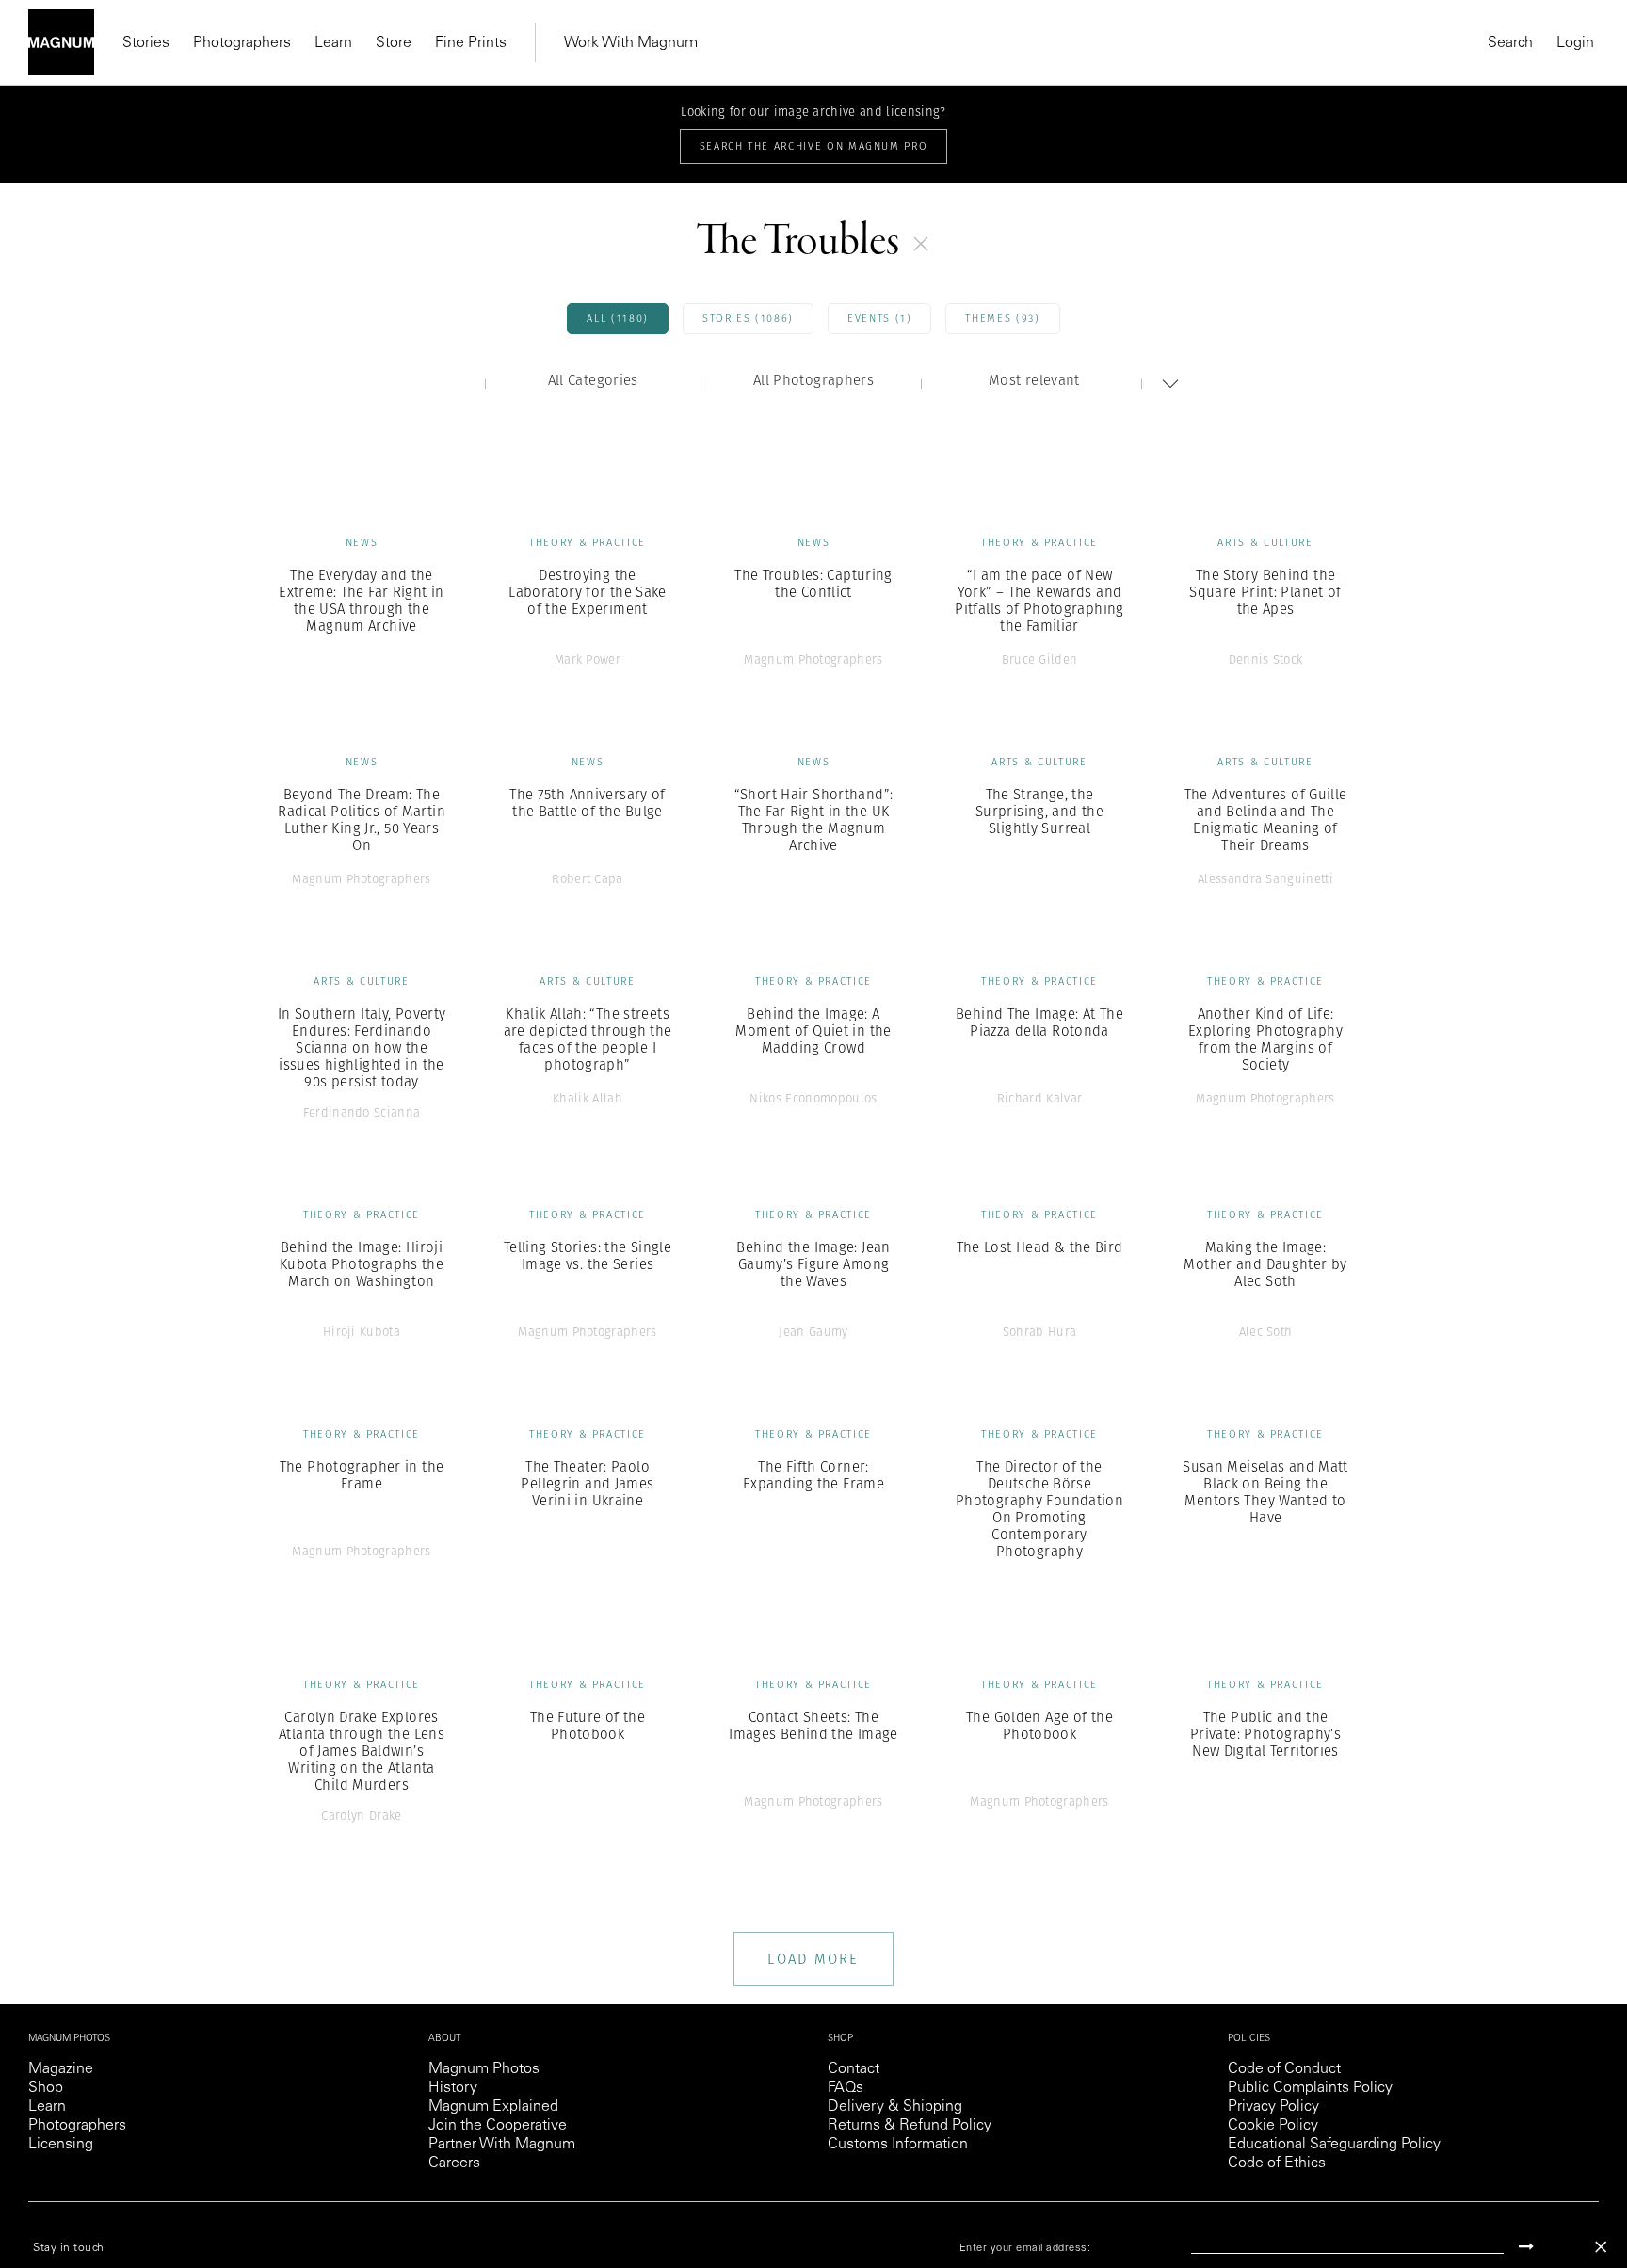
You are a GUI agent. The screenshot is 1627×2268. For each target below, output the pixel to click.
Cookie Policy (1273, 2126)
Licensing (61, 2145)
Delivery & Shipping (895, 2107)
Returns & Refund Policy (910, 2126)
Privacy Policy (1273, 2107)
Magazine (61, 2069)
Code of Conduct (1284, 2069)
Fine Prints (471, 43)
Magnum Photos (484, 2069)
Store (394, 43)
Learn (333, 43)
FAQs (846, 2088)
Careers (454, 2163)
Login (1575, 43)
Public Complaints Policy (1310, 2088)
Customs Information (898, 2145)
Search (1510, 43)
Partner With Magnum (502, 2145)
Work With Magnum (631, 43)
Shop (46, 2088)
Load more (813, 1959)
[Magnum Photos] (61, 42)
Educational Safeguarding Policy (1334, 2145)
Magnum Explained (493, 2107)
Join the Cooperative (498, 2126)
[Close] (1601, 2247)
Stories (146, 43)
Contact (854, 2069)
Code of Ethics (1277, 2163)
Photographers (242, 43)
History (453, 2088)
